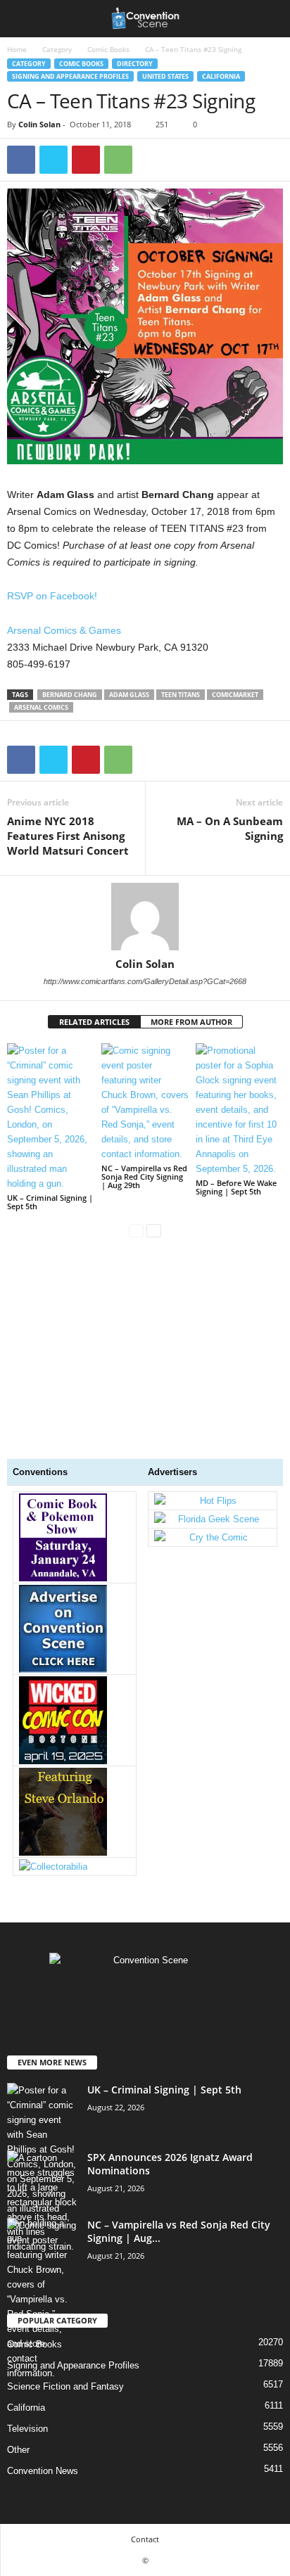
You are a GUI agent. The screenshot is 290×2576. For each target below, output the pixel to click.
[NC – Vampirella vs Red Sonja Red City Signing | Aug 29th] (145, 1102)
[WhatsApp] (118, 160)
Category (57, 49)
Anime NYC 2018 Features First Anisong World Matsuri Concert (68, 836)
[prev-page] (136, 1230)
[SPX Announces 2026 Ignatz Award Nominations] (42, 2202)
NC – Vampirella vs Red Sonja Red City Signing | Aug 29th (144, 1177)
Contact (145, 2539)
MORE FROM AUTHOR (191, 1022)
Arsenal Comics (41, 707)
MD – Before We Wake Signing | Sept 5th (236, 1187)
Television (27, 2429)
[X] (53, 160)
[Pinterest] (86, 160)
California (221, 76)
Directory (135, 64)
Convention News (43, 2471)
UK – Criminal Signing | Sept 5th (50, 1202)
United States (165, 76)
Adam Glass (129, 695)
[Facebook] (21, 160)
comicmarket (235, 695)
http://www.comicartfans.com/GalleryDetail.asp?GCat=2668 (145, 981)
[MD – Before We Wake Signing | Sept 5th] (239, 1110)
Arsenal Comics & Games (64, 630)
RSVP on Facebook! (52, 596)
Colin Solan (39, 124)
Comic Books (108, 49)
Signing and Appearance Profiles (70, 76)
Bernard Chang (70, 695)
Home (17, 49)
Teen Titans (181, 695)
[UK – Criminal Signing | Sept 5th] (51, 1117)
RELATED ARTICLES (94, 1022)
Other (18, 2450)
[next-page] (154, 1230)
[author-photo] (145, 917)
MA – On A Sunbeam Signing (230, 828)
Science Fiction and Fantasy (65, 2386)
